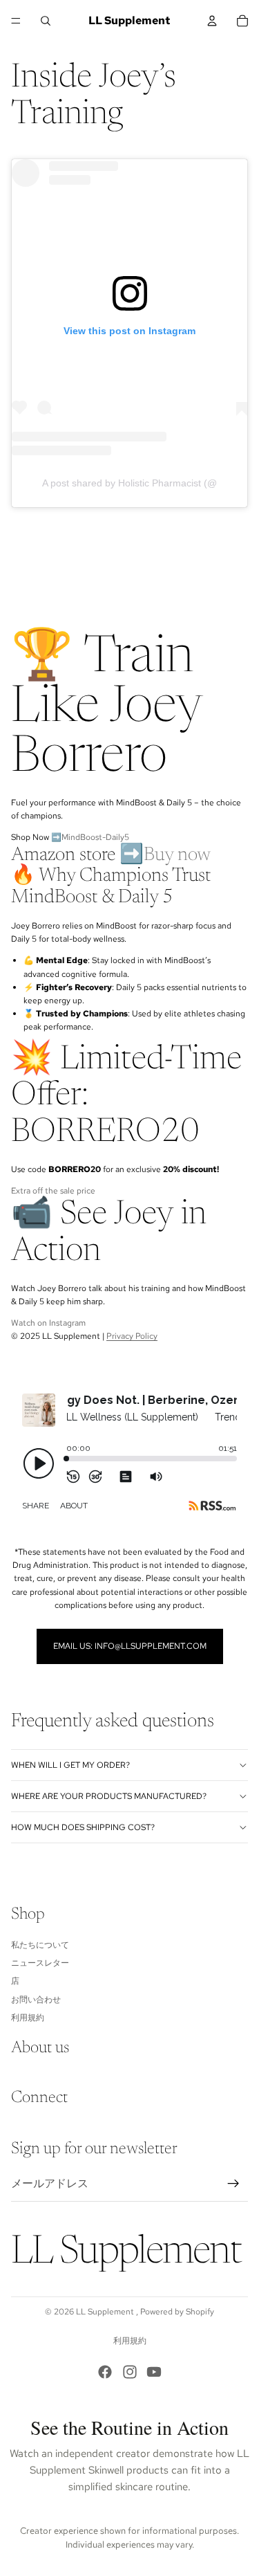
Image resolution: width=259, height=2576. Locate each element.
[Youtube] (154, 2372)
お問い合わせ (36, 1999)
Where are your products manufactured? (109, 1796)
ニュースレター (40, 1963)
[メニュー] (16, 21)
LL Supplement (106, 2312)
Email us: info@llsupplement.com (130, 1646)
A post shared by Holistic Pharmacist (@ (129, 483)
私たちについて (40, 1944)
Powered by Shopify (177, 2312)
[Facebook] (105, 2372)
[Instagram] (130, 2372)
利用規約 (28, 2018)
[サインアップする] (233, 2184)
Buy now (177, 855)
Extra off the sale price (53, 1191)
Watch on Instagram (48, 1323)
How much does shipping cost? (83, 1827)
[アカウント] (212, 21)
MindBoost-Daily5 (95, 837)
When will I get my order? (70, 1765)
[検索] (46, 21)
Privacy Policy (132, 1336)
